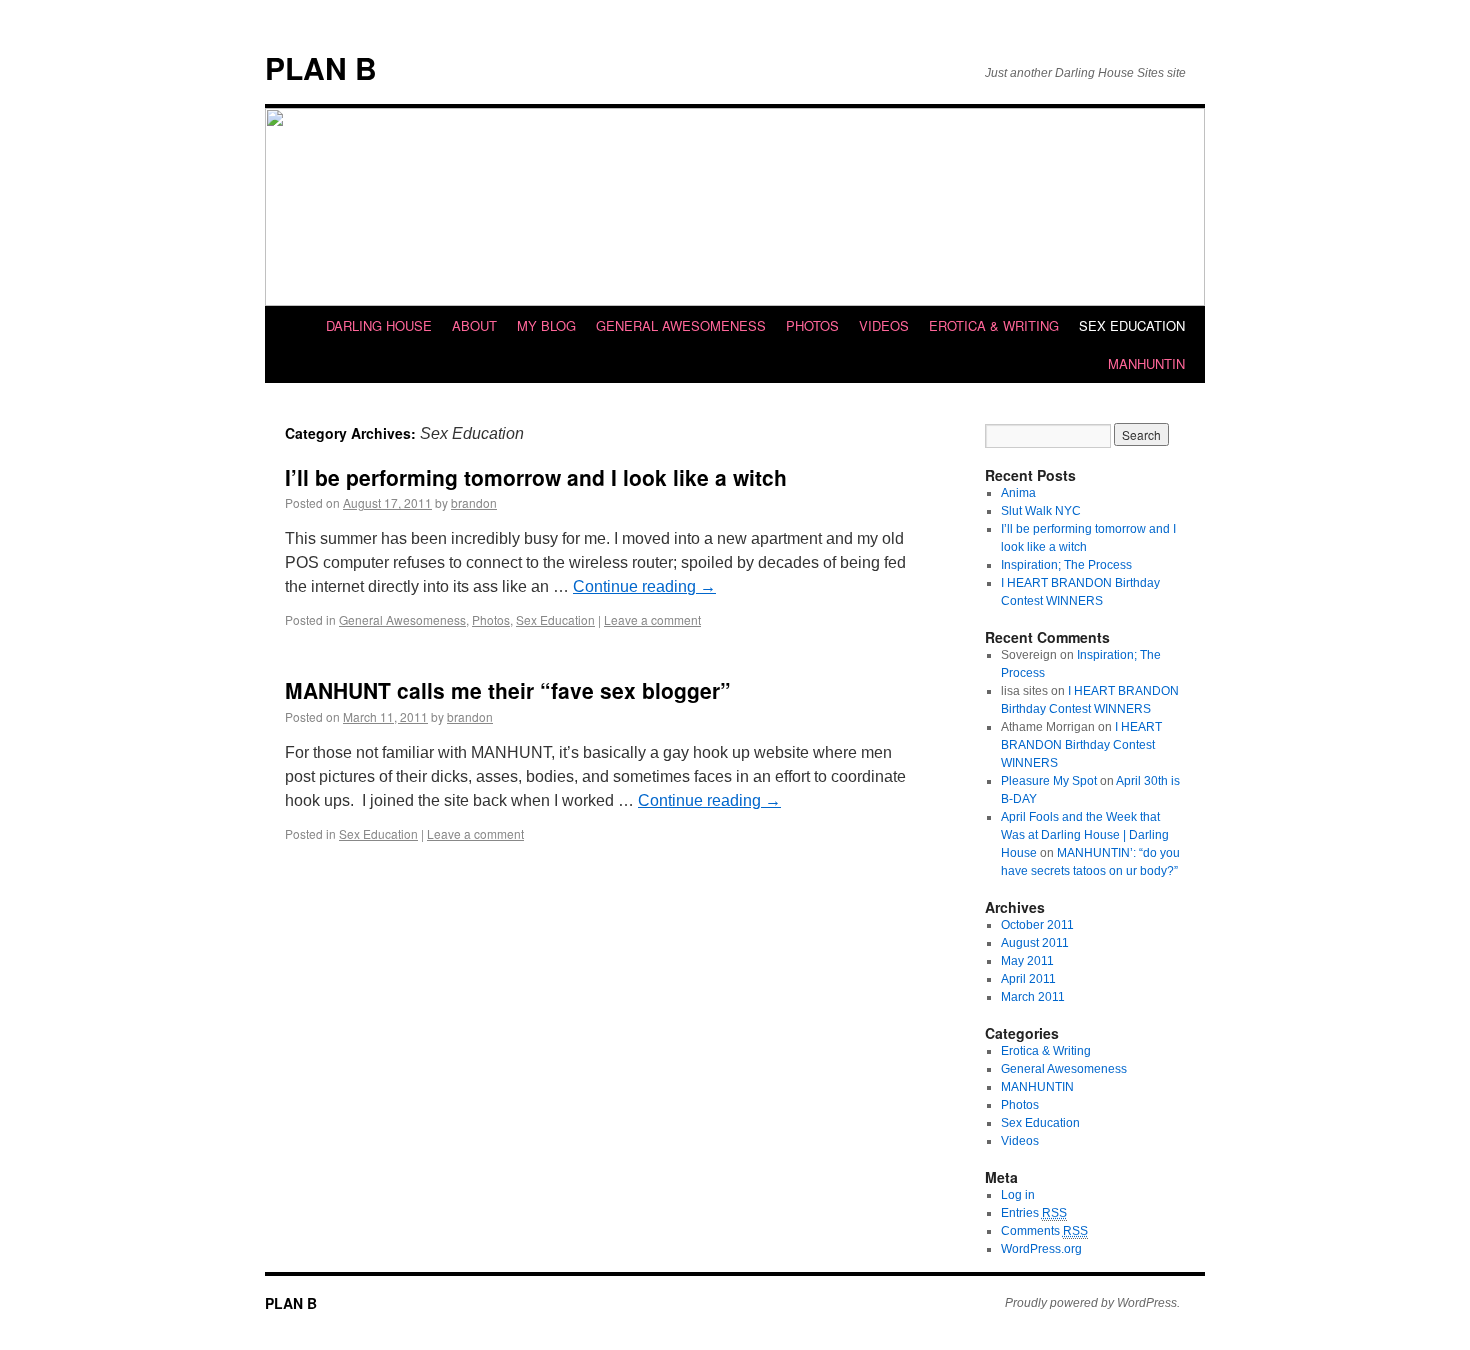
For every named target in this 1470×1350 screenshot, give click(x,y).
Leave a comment (652, 619)
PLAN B (321, 67)
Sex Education (1132, 325)
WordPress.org (1041, 1249)
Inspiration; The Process (1066, 565)
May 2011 (1027, 961)
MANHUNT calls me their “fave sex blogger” (508, 690)
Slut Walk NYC (1041, 511)
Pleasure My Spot (1049, 781)
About (474, 325)
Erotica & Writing (994, 325)
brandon (474, 502)
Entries (1034, 1213)
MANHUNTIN (1146, 363)
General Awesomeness (681, 325)
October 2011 (1037, 925)
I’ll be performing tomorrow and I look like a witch (536, 477)
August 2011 (1035, 943)
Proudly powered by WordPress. (1092, 1303)
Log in (1018, 1195)
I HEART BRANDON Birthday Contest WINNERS (1081, 745)
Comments (1044, 1231)
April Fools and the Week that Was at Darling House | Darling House (1085, 835)
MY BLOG (546, 325)
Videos (884, 325)
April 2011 (1028, 979)
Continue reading (644, 586)
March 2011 (1033, 997)
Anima (1018, 493)
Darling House (379, 325)
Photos (812, 325)
